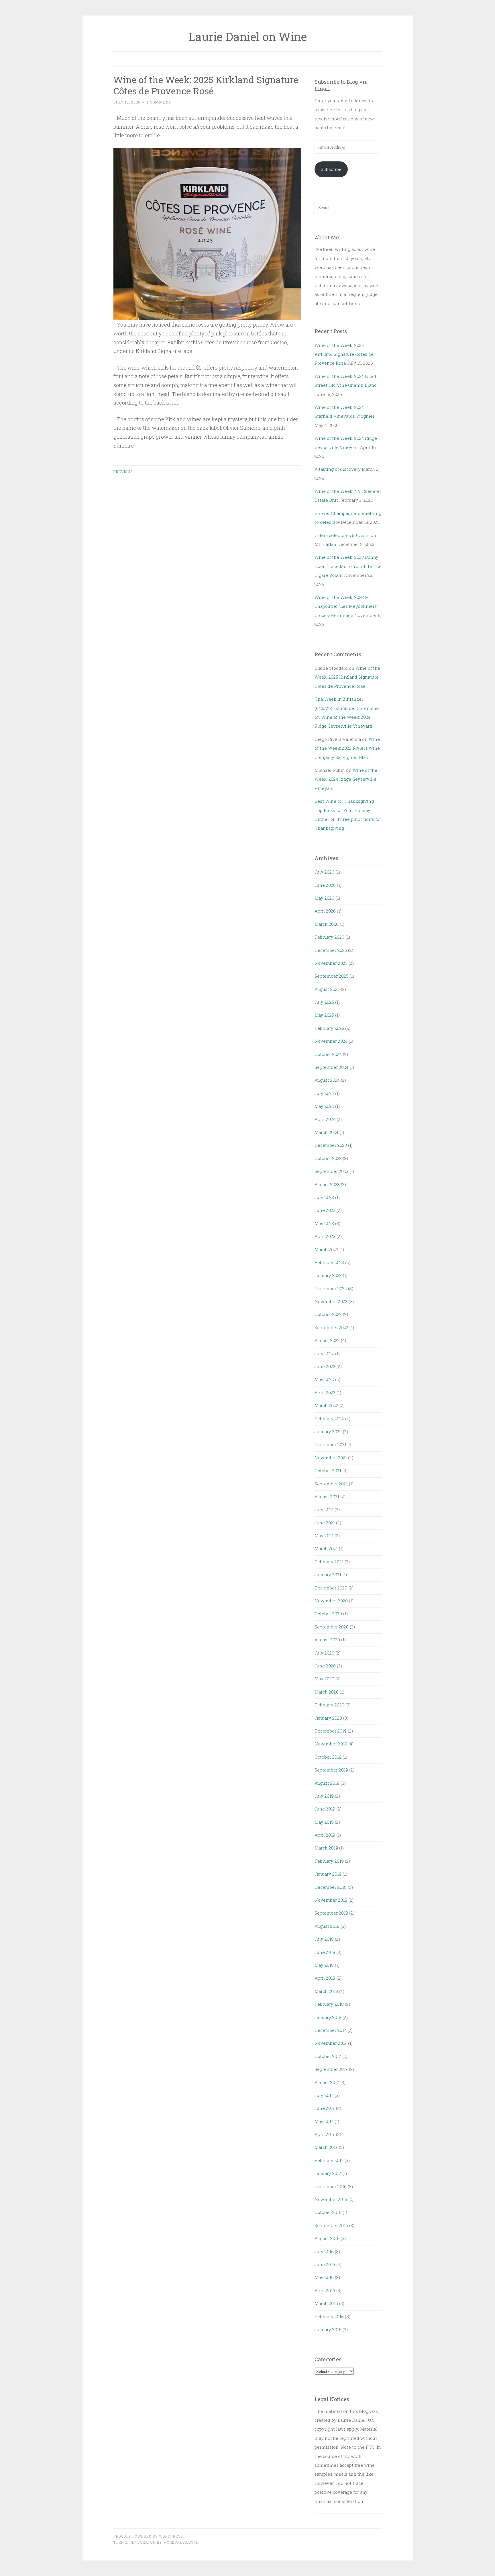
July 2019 (324, 1796)
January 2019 (328, 1874)
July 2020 (324, 1653)
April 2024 (325, 1119)
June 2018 (325, 1952)
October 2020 (328, 1614)
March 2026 (327, 924)
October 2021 (328, 1470)
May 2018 (324, 1965)
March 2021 (326, 1548)
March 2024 (326, 1132)
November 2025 (331, 963)
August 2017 (327, 2082)
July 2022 (324, 1354)
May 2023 (324, 1223)
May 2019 (324, 1822)
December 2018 (331, 1887)
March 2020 (327, 1692)
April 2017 (325, 2134)
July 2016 (324, 2251)
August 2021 (327, 1497)
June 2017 (325, 2108)
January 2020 (328, 1718)
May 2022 (324, 1379)
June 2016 (325, 2264)
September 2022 (331, 1327)
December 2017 (330, 2030)
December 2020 (331, 1588)
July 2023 (324, 1197)
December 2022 (331, 1288)
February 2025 (329, 1028)
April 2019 (325, 1835)
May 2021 (324, 1536)
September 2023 (331, 1171)
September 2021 (331, 1484)
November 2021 (331, 1458)
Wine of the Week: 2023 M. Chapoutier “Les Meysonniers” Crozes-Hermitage (346, 606)
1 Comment (159, 102)
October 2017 (328, 2056)
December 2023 (331, 1145)
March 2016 (326, 2303)
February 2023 (329, 1262)
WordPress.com (180, 2542)
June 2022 (325, 1366)
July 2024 (324, 1093)
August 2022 (327, 1340)
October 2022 (328, 1314)
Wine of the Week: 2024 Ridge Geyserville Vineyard (346, 779)
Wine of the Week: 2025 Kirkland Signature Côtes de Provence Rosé (206, 85)
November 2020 (331, 1601)
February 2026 (329, 937)
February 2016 (329, 2317)
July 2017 (324, 2095)
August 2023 (327, 1184)
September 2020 (332, 1627)
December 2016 (331, 2186)
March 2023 (326, 1249)
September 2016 (331, 2225)
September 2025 (331, 976)
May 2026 (324, 898)
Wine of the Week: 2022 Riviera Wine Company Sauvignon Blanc (347, 748)
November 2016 (331, 2199)
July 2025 (324, 1002)
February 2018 (329, 2004)
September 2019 (331, 1770)
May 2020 (324, 1679)
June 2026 (325, 885)
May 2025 (324, 1015)
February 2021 (329, 1562)
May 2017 (324, 2121)
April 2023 (325, 1236)
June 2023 (325, 1210)
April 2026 (325, 911)
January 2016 (328, 2329)
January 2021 (328, 1575)
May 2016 (324, 2277)
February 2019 (329, 1861)
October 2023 (328, 1158)
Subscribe (331, 169)
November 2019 (331, 1744)
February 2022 (329, 1419)
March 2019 (326, 1848)
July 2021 (324, 1509)
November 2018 (331, 1900)
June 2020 (325, 1666)
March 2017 (326, 2147)
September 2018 (331, 1913)
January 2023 (328, 1275)
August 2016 (327, 2238)
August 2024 (327, 1080)
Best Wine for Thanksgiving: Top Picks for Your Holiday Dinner (345, 810)
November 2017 (331, 2043)
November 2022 (331, 1301)
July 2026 (324, 872)
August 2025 (327, 989)
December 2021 (330, 1444)
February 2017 (329, 2160)
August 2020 (327, 1640)
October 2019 (328, 1757)
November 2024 (331, 1041)
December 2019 (331, 1731)
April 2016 (325, 2290)
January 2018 (328, 2017)
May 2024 (324, 1106)
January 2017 (328, 2173)
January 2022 (328, 1431)
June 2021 (325, 1523)
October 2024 (328, 1054)
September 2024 (331, 1067)
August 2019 (327, 1783)
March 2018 (326, 1991)
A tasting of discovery (338, 469)
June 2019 (325, 1809)
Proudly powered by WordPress (148, 2536)
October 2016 (328, 2212)
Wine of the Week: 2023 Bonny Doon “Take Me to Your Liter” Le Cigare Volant (348, 566)
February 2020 (329, 1705)
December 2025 (331, 950)
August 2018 (327, 1926)
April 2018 (325, 1978)
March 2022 (326, 1405)
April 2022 (325, 1393)
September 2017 (331, 2069)
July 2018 (324, 1939)
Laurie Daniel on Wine (247, 37)
